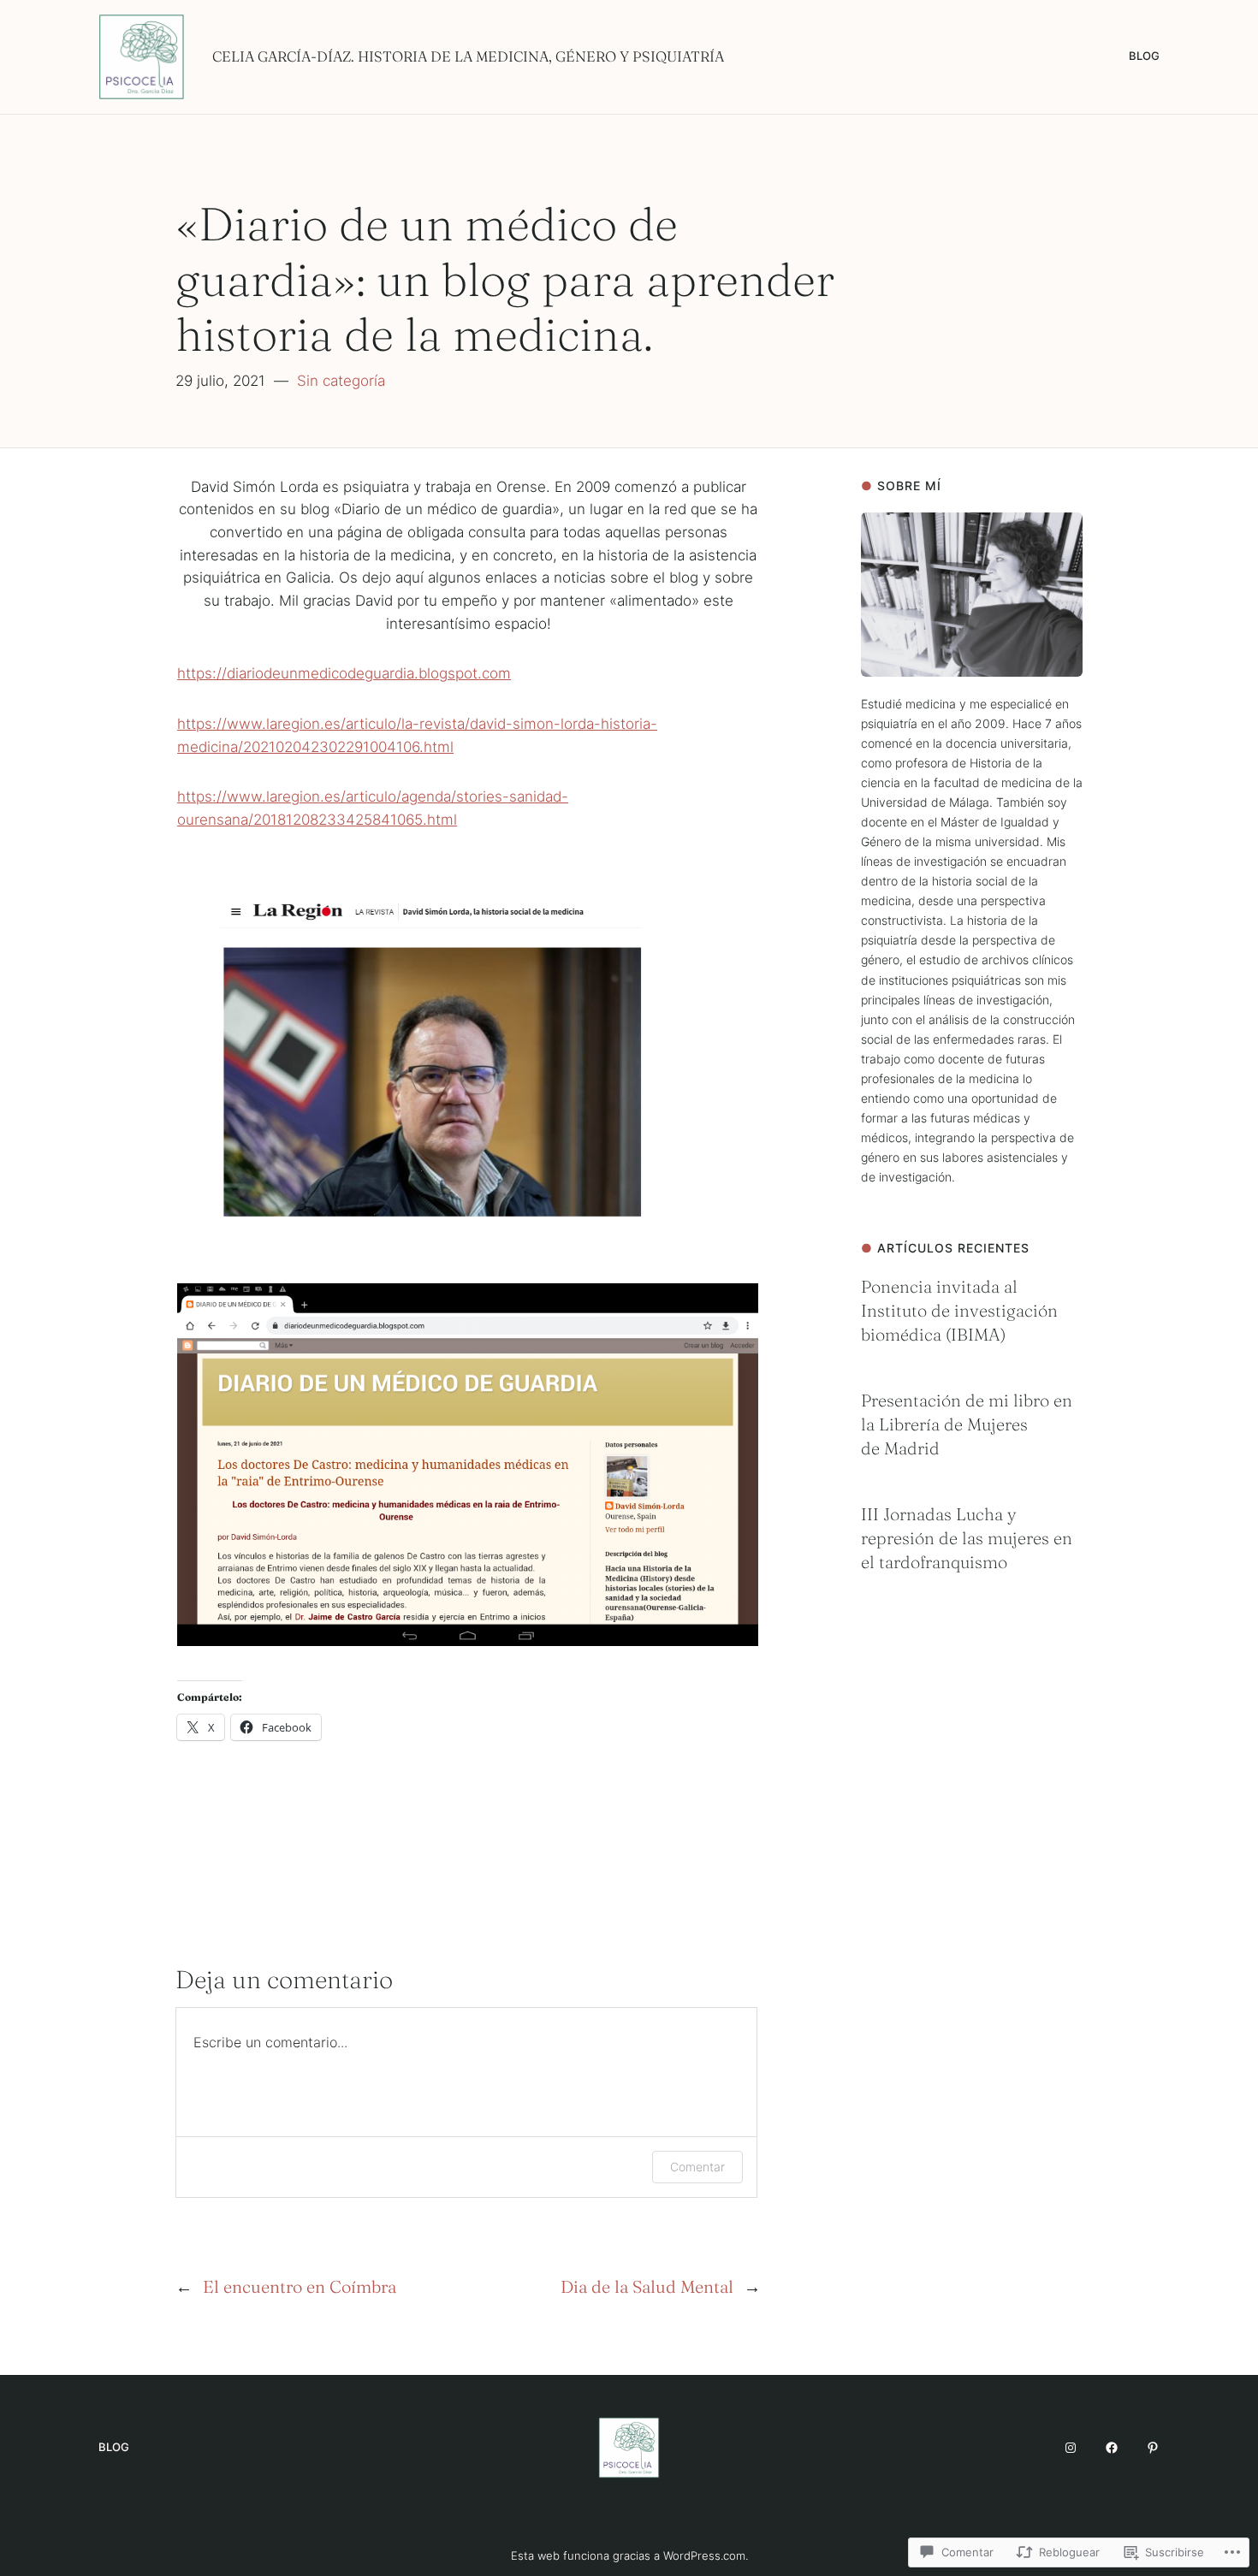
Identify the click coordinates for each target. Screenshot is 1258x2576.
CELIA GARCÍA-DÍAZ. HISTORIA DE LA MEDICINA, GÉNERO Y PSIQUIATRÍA (468, 56)
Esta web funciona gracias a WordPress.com (628, 2555)
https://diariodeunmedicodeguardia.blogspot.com (344, 673)
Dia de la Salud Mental (647, 2286)
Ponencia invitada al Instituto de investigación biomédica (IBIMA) (959, 1310)
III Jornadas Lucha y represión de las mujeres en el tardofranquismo (967, 1538)
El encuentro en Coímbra (300, 2286)
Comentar (697, 2167)
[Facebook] (1112, 2448)
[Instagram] (1071, 2448)
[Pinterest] (1153, 2448)
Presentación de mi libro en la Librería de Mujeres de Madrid (967, 1424)
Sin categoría (341, 381)
